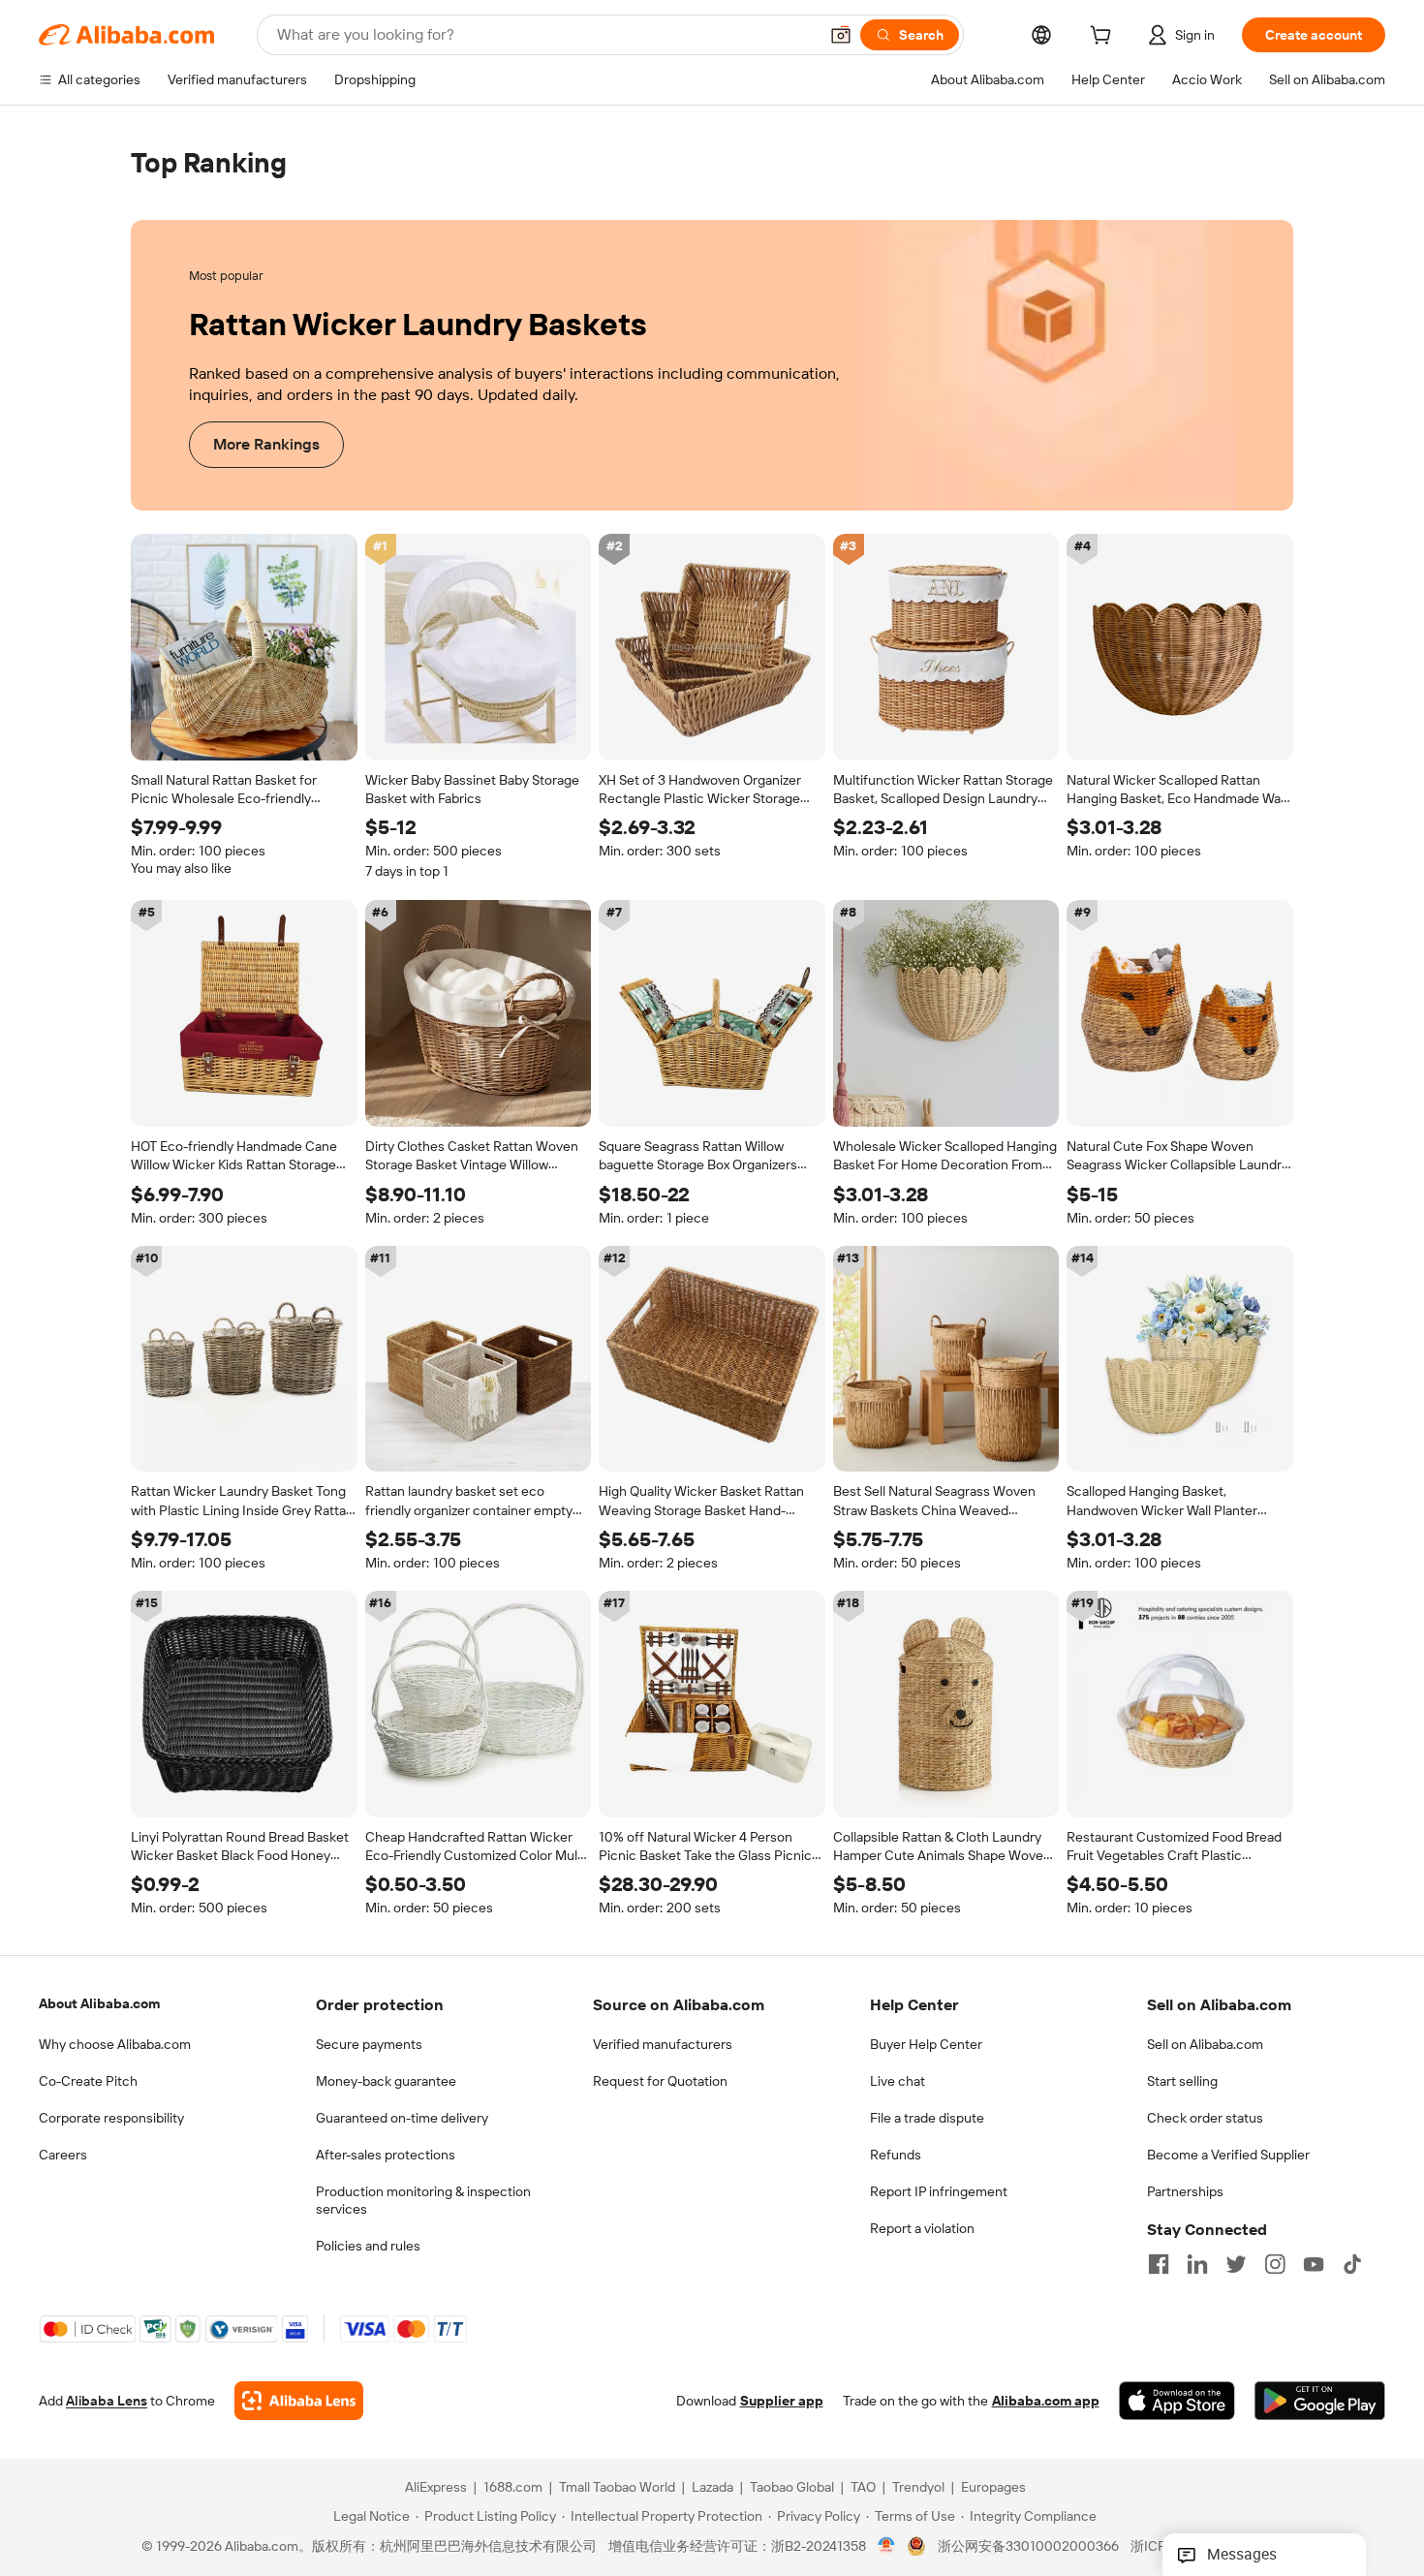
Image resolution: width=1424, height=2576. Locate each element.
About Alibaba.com (99, 2003)
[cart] (1104, 38)
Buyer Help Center (926, 2044)
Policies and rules (368, 2246)
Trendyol (918, 2488)
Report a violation (922, 2228)
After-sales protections (386, 2155)
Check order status (1205, 2118)
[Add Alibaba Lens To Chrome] (299, 2402)
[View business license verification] (887, 2547)
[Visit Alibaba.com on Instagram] (1275, 2264)
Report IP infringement (939, 2191)
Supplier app (782, 2402)
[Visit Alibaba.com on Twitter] (1236, 2264)
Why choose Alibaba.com (115, 2044)
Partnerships (1185, 2191)
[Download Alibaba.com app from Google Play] (1320, 2402)
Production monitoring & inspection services (423, 2200)
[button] (841, 35)
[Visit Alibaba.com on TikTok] (1352, 2264)
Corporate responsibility (111, 2118)
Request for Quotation (660, 2081)
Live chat (898, 2081)
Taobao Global (792, 2488)
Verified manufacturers (663, 2044)
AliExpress (436, 2488)
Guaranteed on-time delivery (402, 2118)
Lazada (712, 2488)
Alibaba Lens (107, 2402)
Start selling (1182, 2081)
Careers (63, 2155)
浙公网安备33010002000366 (1028, 2547)
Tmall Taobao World (617, 2488)
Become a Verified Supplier (1228, 2155)
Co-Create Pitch (88, 2081)
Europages (993, 2488)
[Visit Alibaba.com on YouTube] (1314, 2264)
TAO (863, 2488)
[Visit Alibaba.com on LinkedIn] (1197, 2264)
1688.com (513, 2488)
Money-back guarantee (386, 2081)
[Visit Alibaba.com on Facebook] (1159, 2264)
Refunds (896, 2155)
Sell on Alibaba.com (1205, 2044)
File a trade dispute (927, 2118)
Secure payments (369, 2044)
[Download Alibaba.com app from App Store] (1177, 2402)
